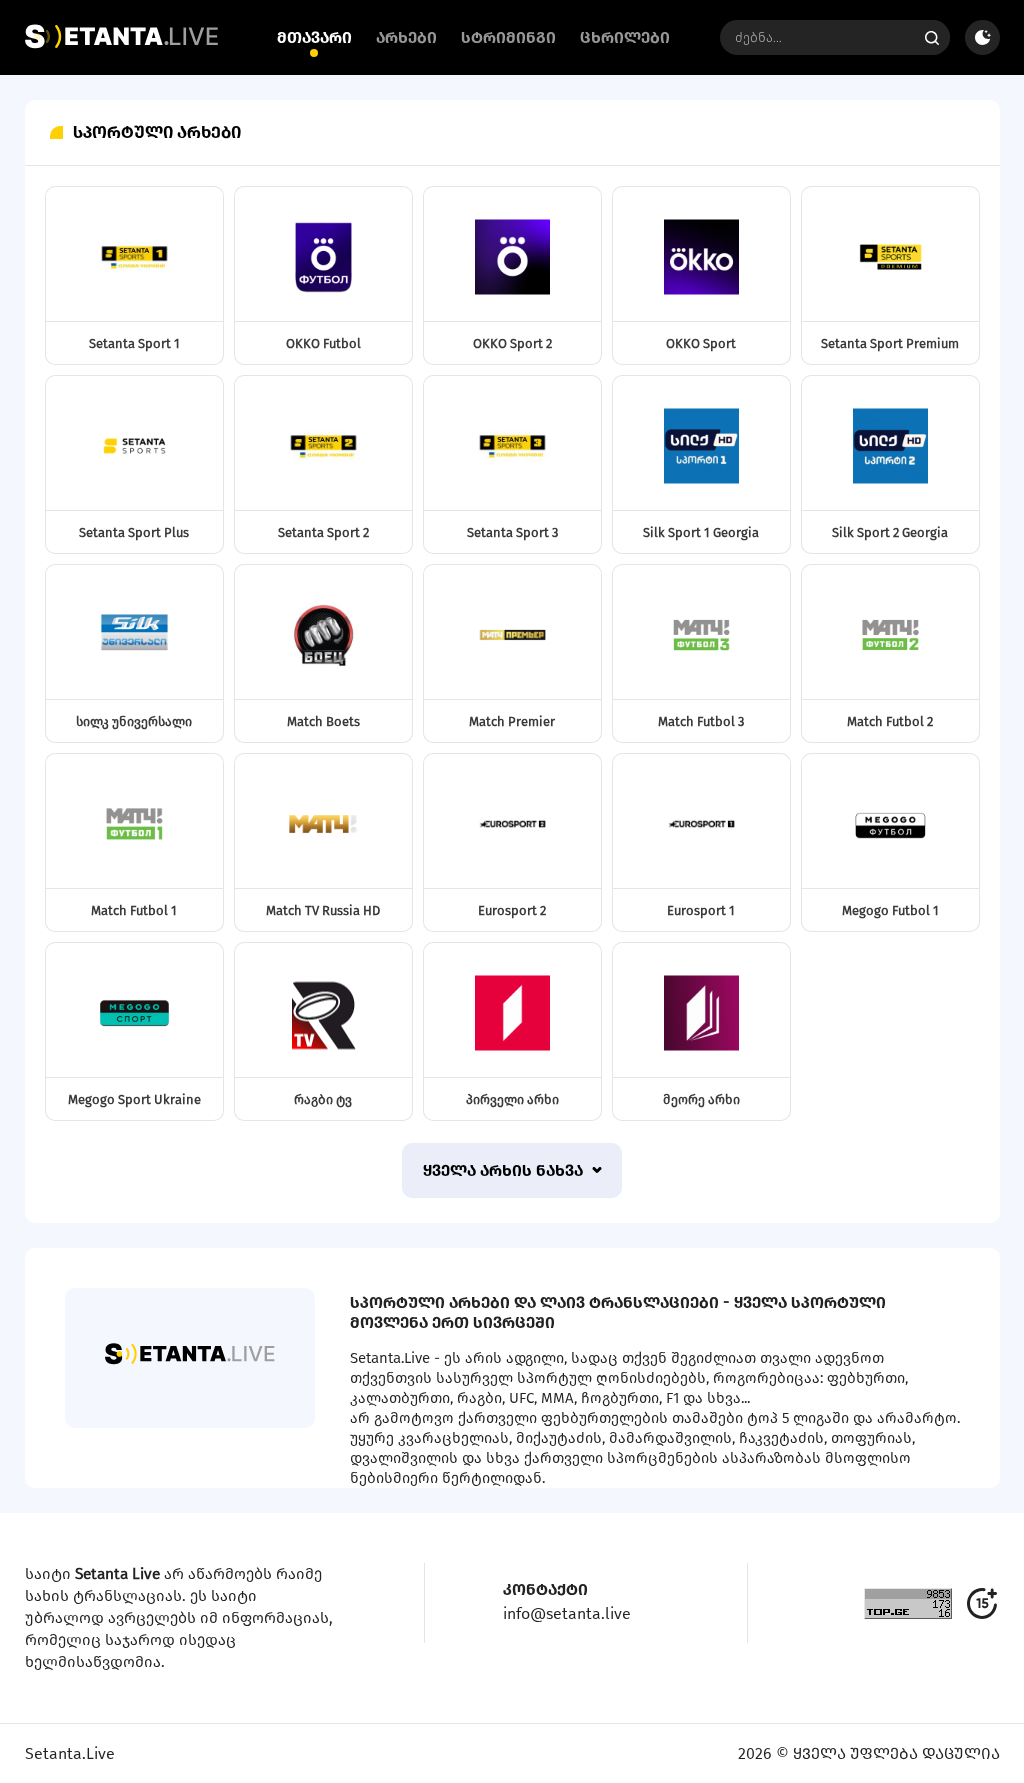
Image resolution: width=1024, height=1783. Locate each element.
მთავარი (314, 37)
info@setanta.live (567, 1613)
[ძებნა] (932, 37)
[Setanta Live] (121, 44)
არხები (406, 37)
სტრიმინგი (508, 37)
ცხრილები (625, 37)
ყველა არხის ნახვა (505, 1170)
